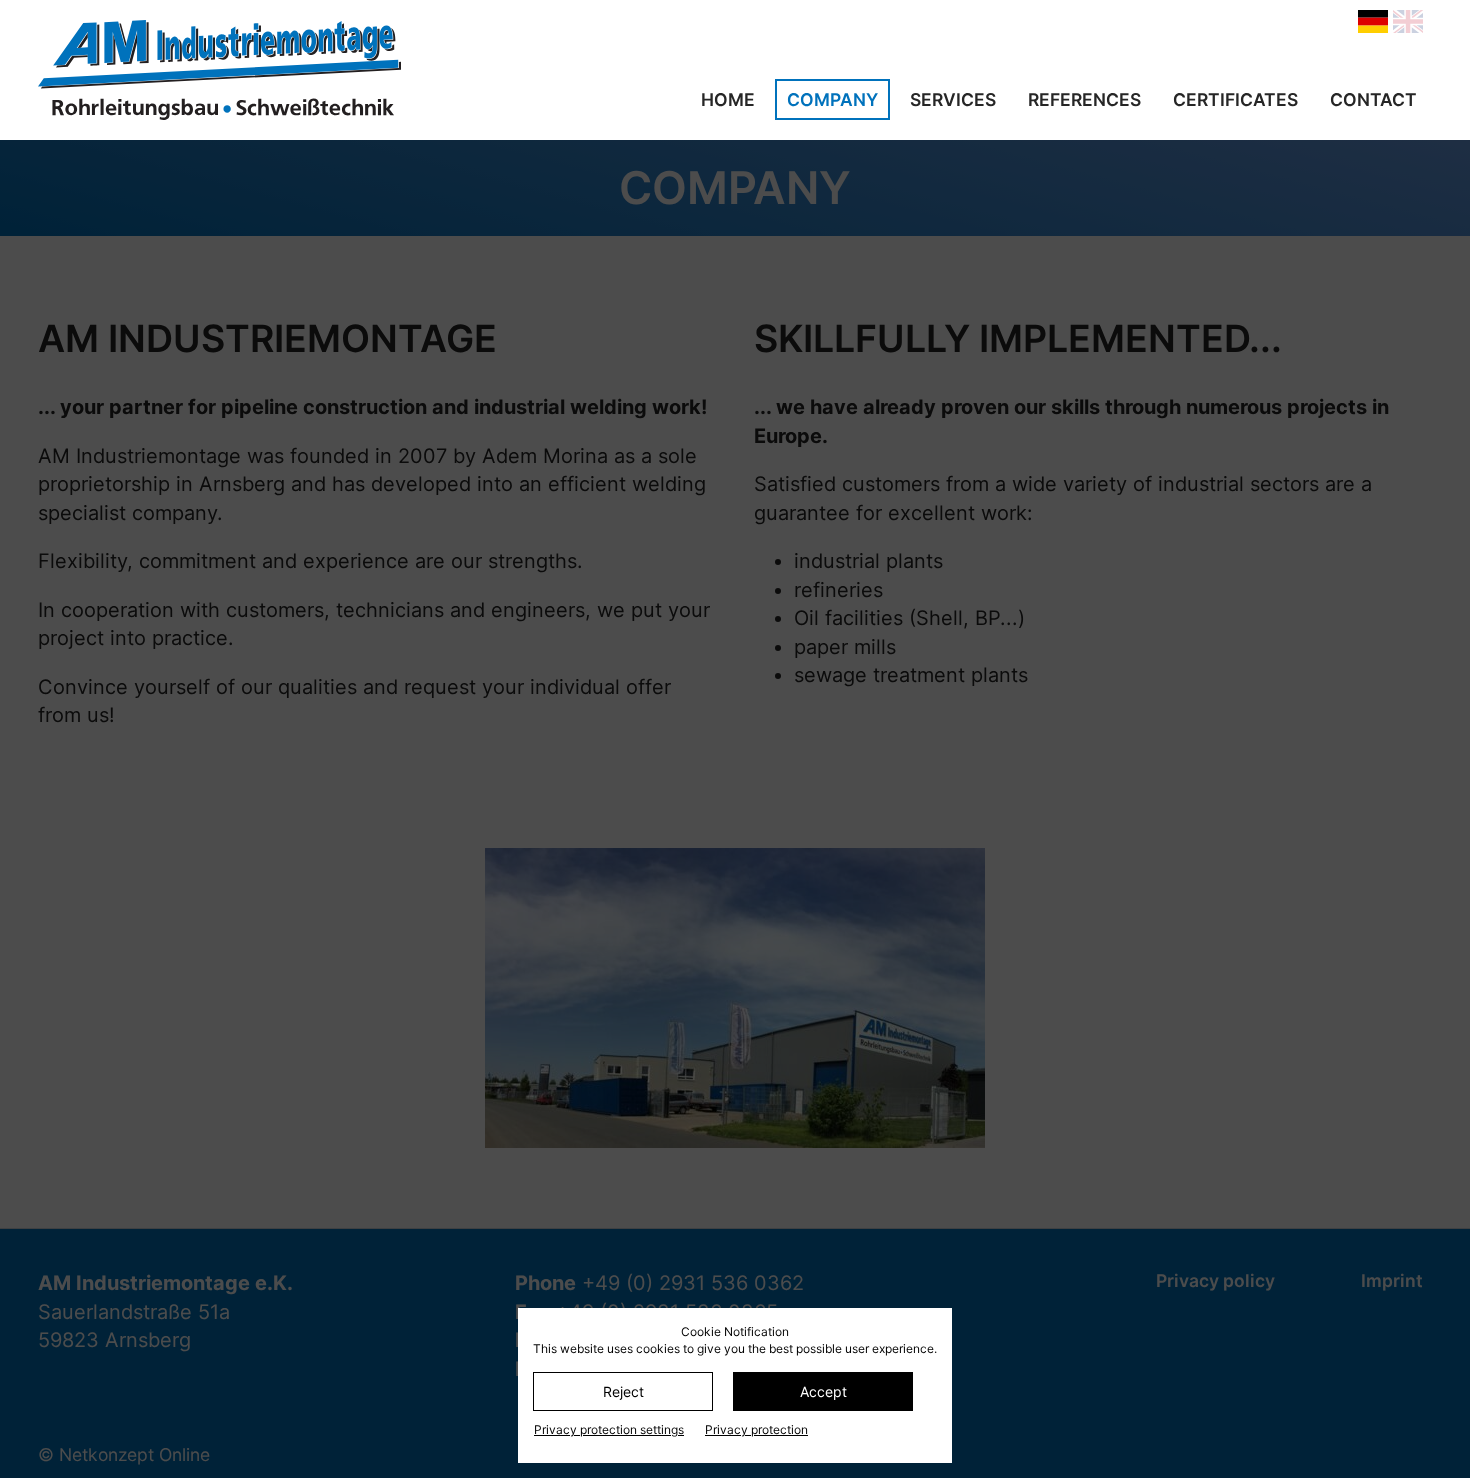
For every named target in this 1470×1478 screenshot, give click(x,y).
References (1084, 99)
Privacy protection (756, 1429)
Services (953, 99)
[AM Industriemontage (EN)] (247, 70)
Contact (1373, 99)
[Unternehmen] (1373, 21)
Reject (623, 1391)
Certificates (1235, 99)
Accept (823, 1391)
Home (728, 99)
